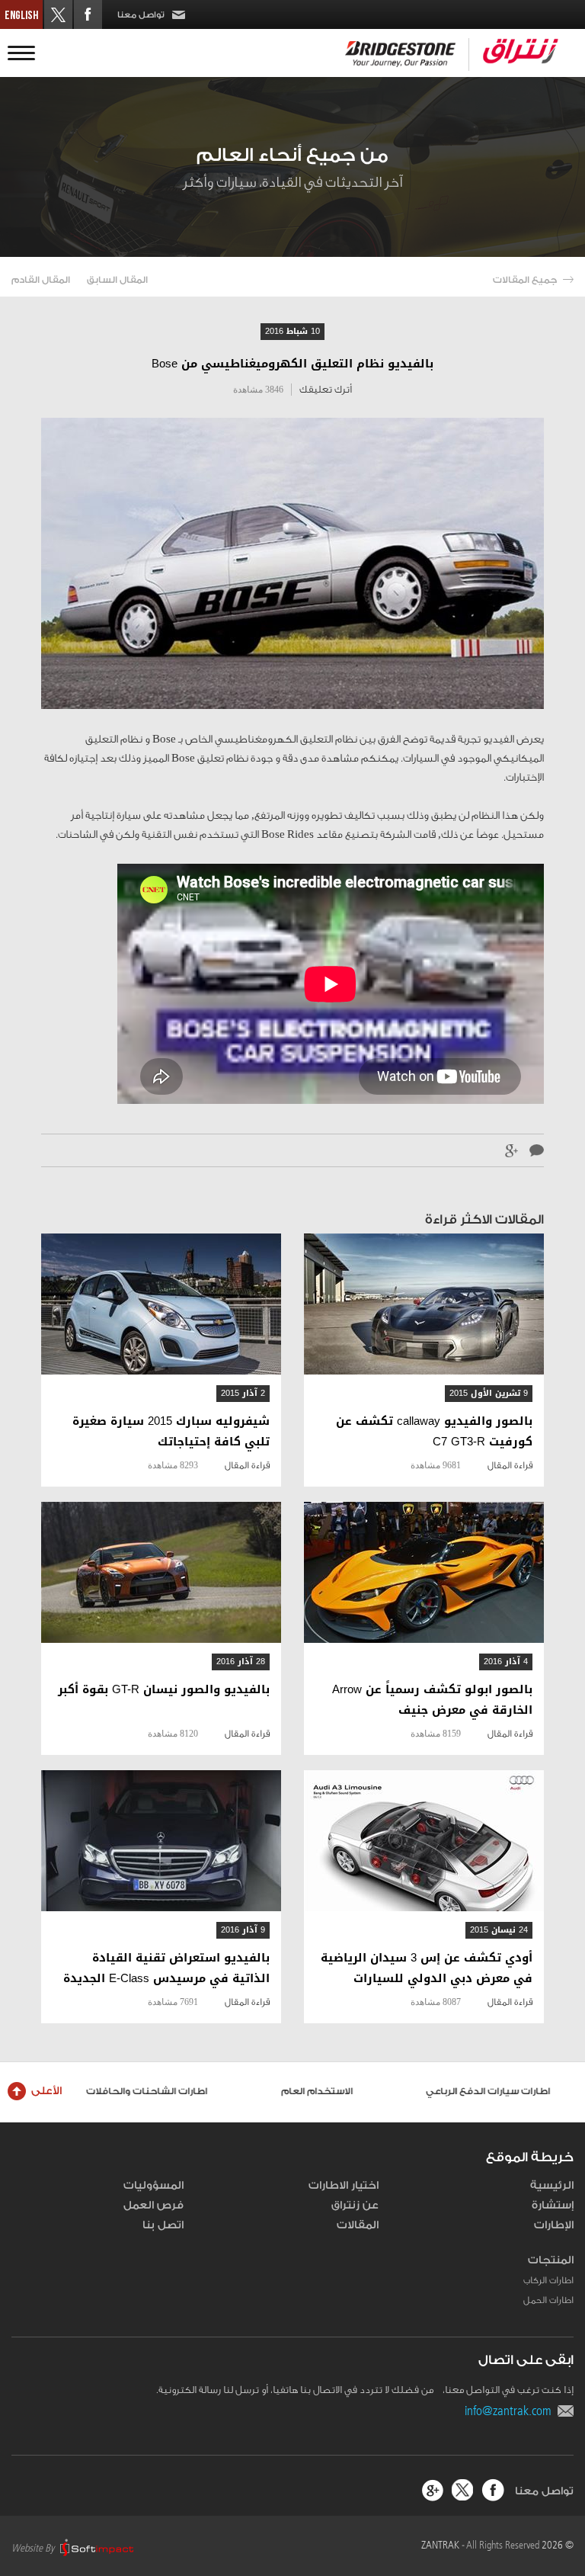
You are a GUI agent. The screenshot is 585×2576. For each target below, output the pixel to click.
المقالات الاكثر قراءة (484, 1219)
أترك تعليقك (326, 389)
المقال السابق (117, 280)
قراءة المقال (510, 1465)
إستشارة (553, 2205)
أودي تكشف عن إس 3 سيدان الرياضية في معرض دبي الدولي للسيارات (427, 1968)
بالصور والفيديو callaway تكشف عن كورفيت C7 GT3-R (434, 1432)
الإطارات (554, 2225)
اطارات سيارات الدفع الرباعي (494, 2091)
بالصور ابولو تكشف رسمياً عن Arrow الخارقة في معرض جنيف (432, 1700)
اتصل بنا (163, 2225)
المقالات (358, 2225)
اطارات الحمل (548, 2300)
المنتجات (551, 2260)
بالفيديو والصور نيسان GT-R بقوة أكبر (164, 1690)
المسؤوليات (153, 2186)
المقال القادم (41, 280)
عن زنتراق (355, 2205)
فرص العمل (153, 2205)
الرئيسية (552, 2186)
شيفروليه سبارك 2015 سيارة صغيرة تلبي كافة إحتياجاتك (171, 1432)
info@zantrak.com (511, 2411)
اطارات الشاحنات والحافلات (152, 2091)
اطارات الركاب (548, 2280)
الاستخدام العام (323, 2091)
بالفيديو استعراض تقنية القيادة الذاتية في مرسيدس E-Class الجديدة (166, 1968)
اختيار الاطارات (344, 2186)
